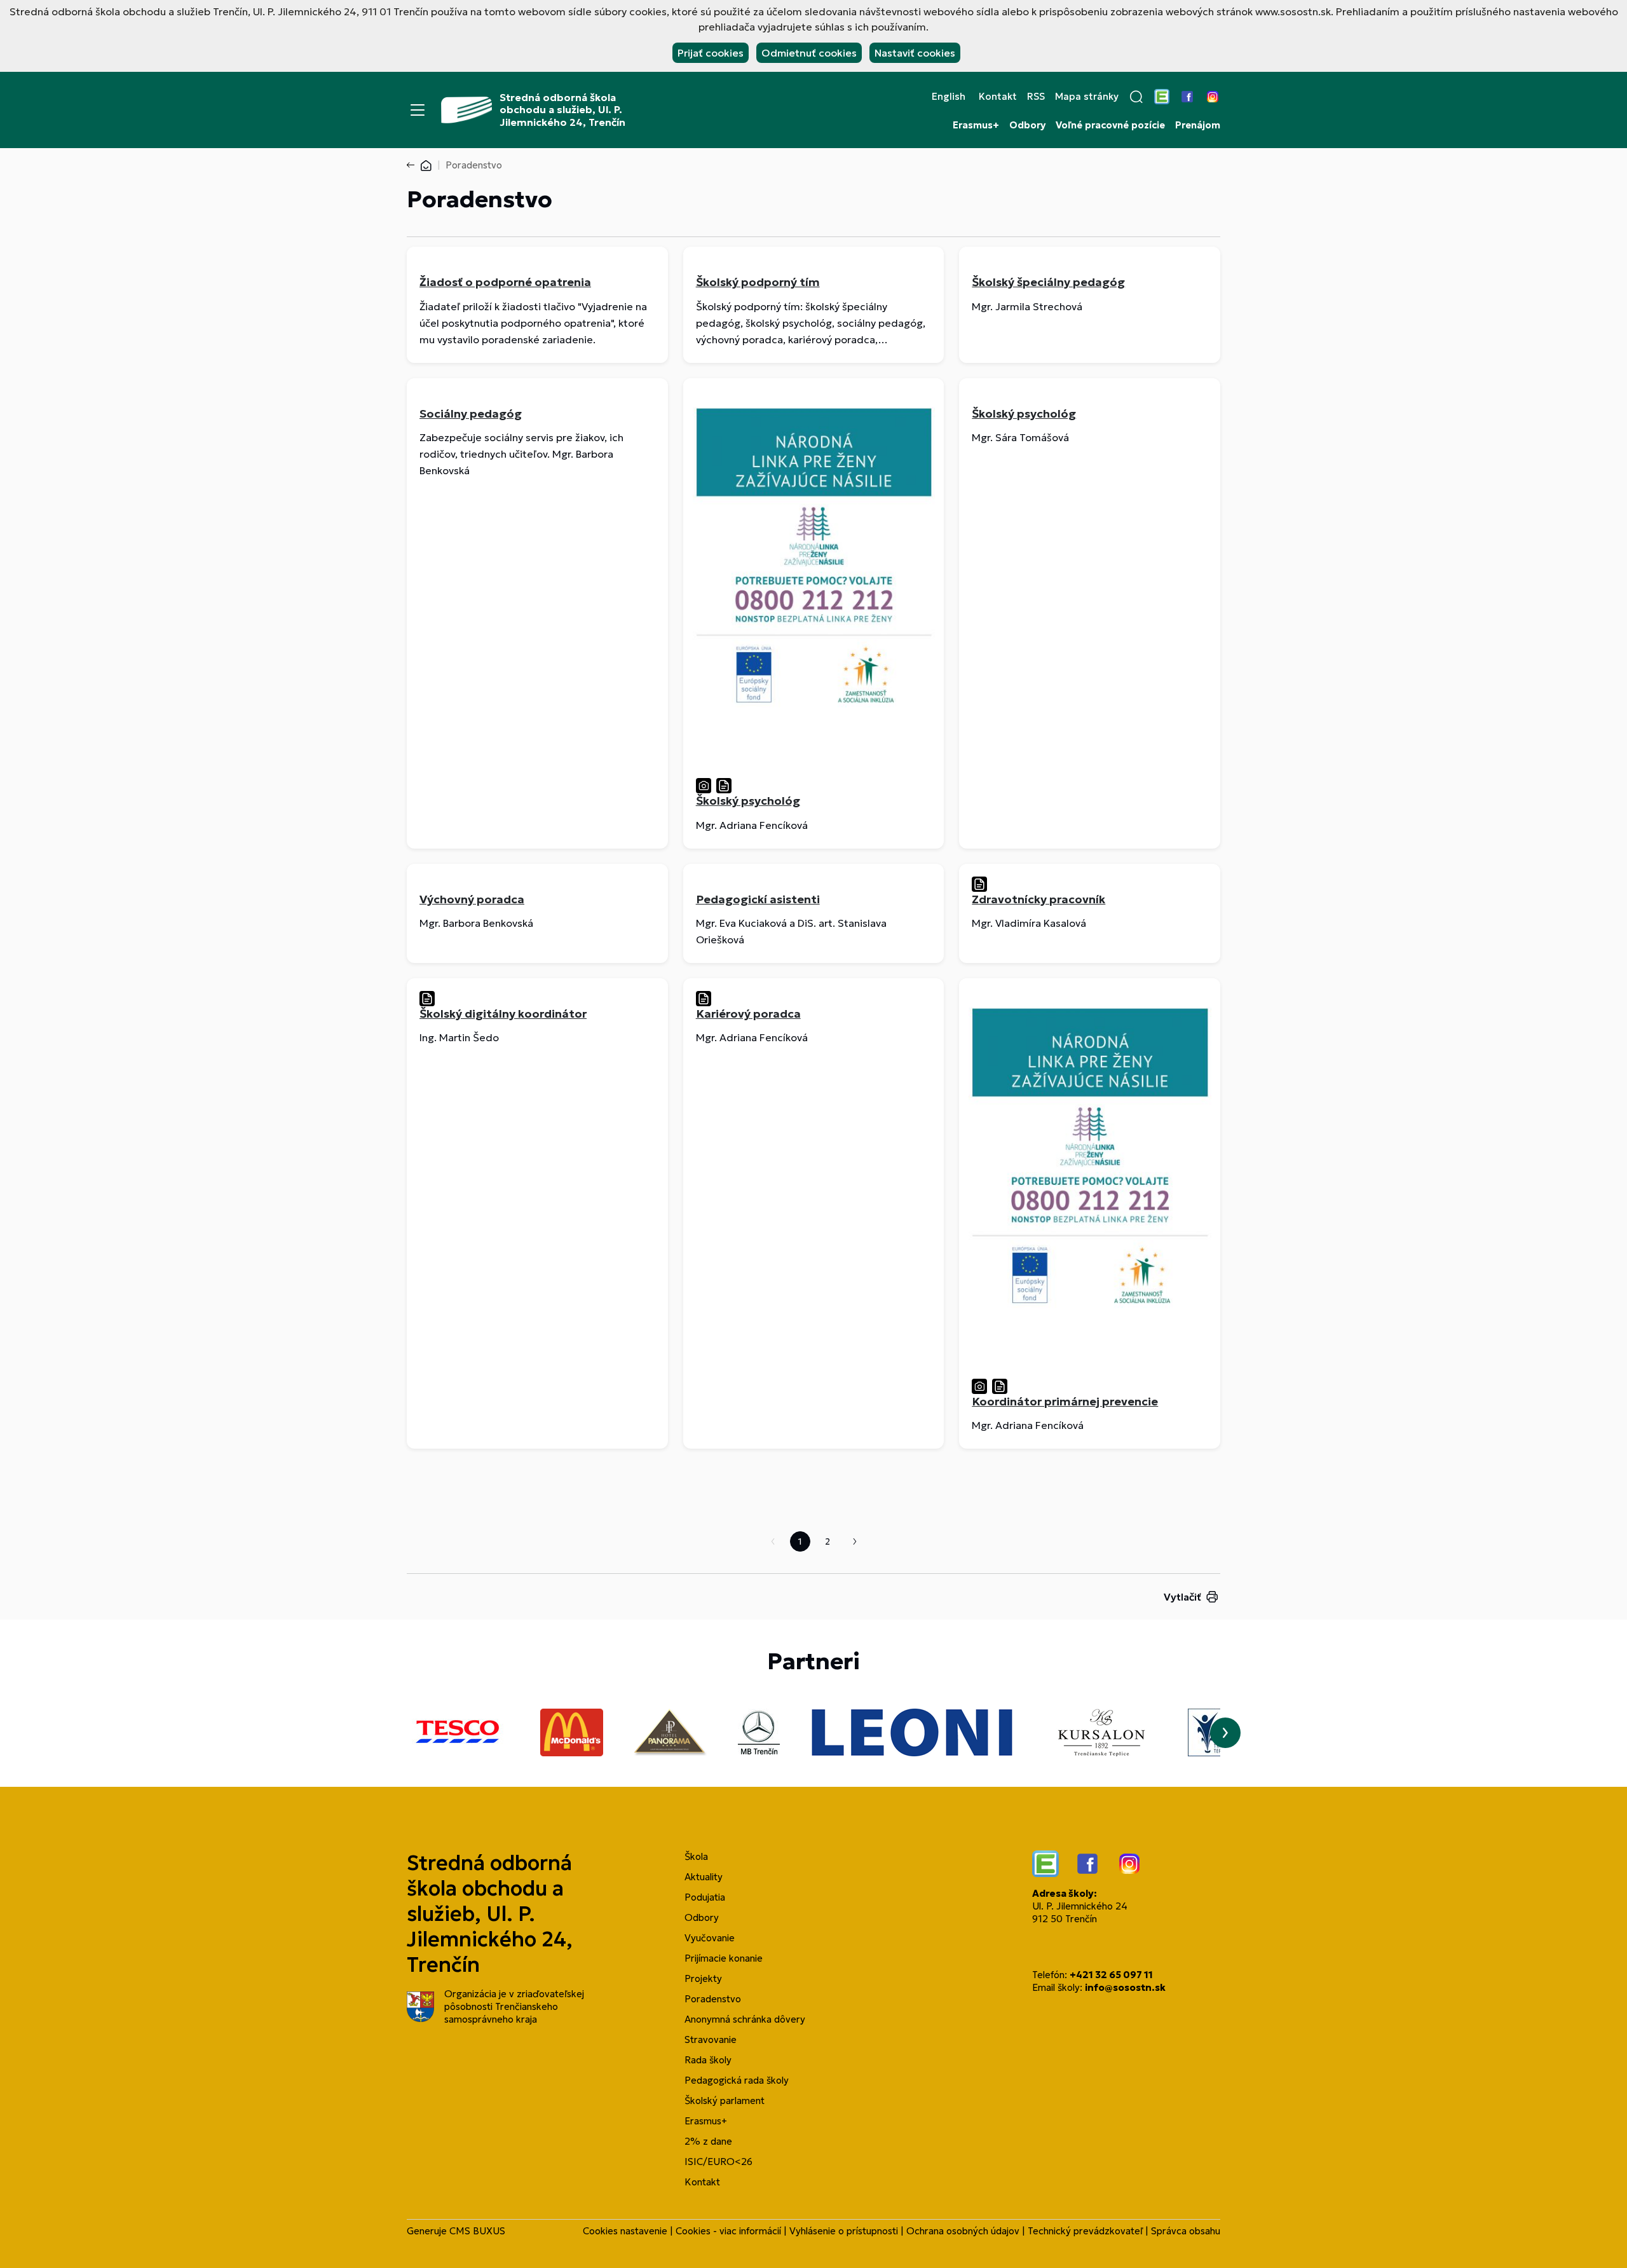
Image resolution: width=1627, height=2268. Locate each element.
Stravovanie (711, 2039)
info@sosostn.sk (1125, 1987)
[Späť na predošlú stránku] (413, 165)
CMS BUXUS (477, 2231)
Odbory (1027, 125)
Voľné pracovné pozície (1110, 125)
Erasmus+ (976, 125)
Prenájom (1198, 125)
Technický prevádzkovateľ (1085, 2231)
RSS (1036, 97)
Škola (696, 1856)
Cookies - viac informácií (728, 2231)
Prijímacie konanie (724, 1958)
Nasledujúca (855, 1541)
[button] (1136, 97)
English (949, 97)
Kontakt (998, 97)
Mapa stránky (1087, 97)
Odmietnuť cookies (809, 53)
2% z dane (708, 2141)
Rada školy (708, 2060)
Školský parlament (725, 2101)
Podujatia (705, 1897)
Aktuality (704, 1877)
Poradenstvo (713, 1999)
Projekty (703, 1978)
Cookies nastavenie (625, 2231)
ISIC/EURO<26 (718, 2162)
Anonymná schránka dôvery (745, 2019)
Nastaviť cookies (915, 53)
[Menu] (418, 110)
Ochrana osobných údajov (963, 2231)
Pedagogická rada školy (737, 2080)
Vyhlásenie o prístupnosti (844, 2231)
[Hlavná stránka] (426, 165)
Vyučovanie (710, 1938)
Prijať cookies (711, 53)
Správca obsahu (1186, 2231)
